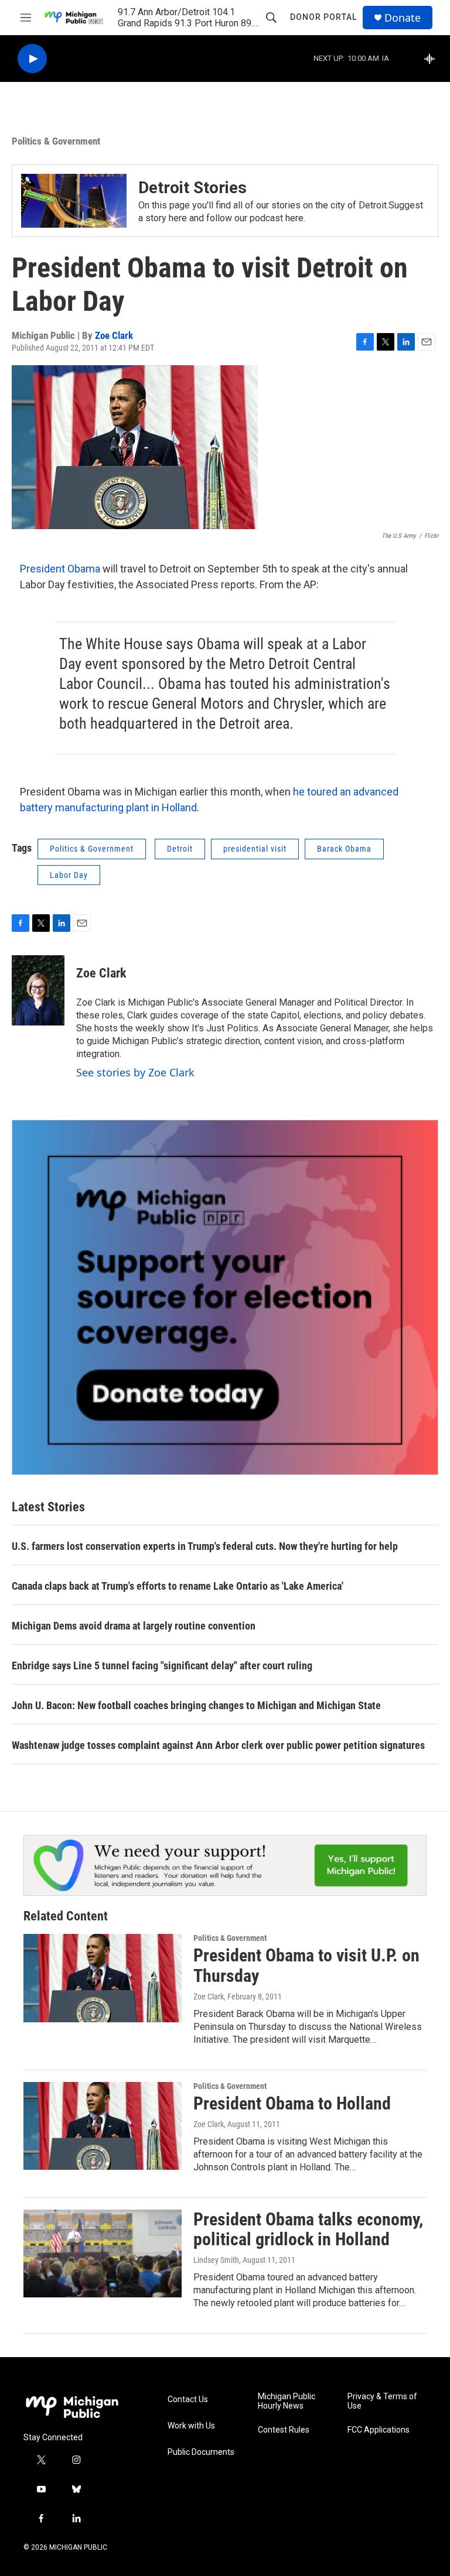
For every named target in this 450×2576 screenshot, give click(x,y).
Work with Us (191, 2426)
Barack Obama (344, 849)
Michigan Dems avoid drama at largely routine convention (134, 1626)
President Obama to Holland (292, 2103)
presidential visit (255, 849)
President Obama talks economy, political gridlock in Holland (308, 2229)
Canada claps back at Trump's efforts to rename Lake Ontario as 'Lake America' (178, 1586)
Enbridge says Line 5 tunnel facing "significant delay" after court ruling (162, 1666)
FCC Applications (379, 2430)
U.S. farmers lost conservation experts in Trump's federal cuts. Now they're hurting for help (205, 1546)
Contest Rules (284, 2430)
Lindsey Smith (216, 2260)
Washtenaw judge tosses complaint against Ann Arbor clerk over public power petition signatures (218, 1745)
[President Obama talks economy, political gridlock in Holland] (103, 2253)
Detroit (180, 849)
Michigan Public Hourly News (287, 2401)
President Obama (60, 569)
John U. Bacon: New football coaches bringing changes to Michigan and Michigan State (196, 1705)
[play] (32, 59)
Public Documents (201, 2452)
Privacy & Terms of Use (382, 2401)
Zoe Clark (114, 335)
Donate (403, 18)
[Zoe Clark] (38, 990)
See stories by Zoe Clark (135, 1072)
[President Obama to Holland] (103, 2126)
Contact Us (188, 2400)
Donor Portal (323, 17)
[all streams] (433, 59)
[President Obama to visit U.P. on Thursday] (103, 1978)
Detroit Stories (192, 188)
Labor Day (69, 875)
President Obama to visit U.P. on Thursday (306, 1966)
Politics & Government (56, 141)
